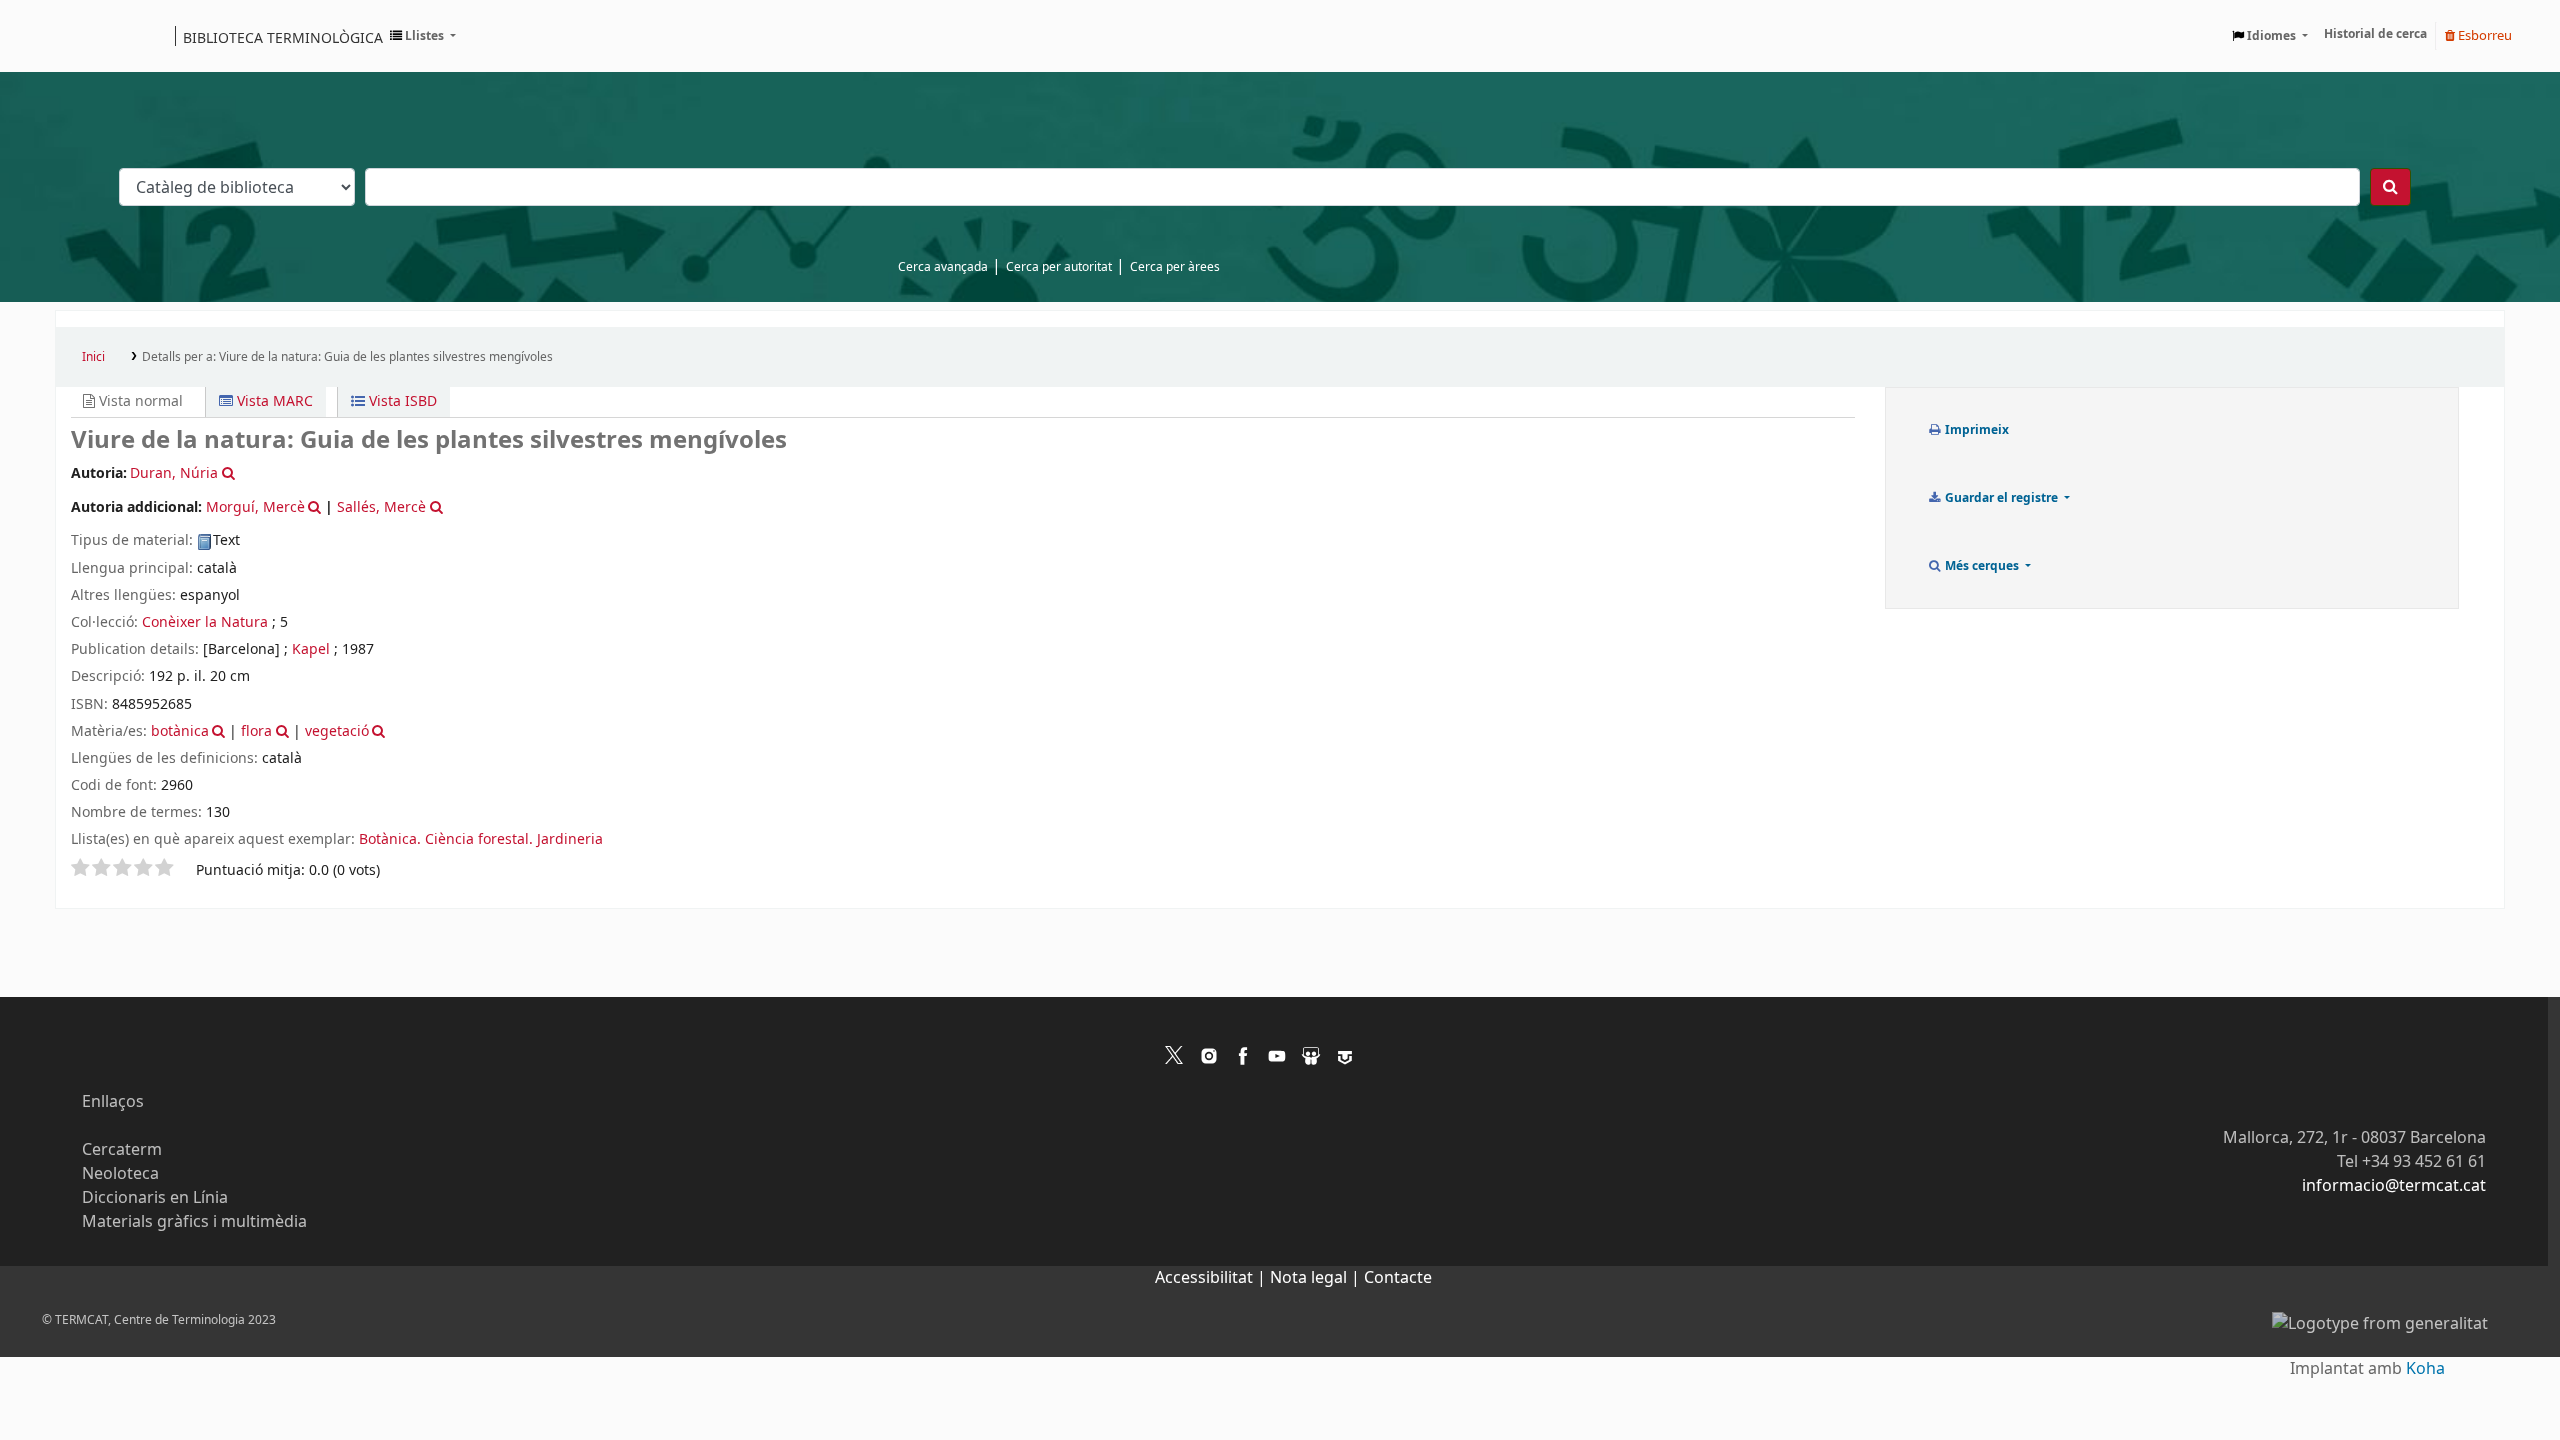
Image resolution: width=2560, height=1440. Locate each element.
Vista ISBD (401, 401)
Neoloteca (120, 1174)
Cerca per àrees (1175, 267)
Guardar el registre (2001, 498)
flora (256, 731)
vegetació (337, 731)
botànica (180, 731)
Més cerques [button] (1982, 566)
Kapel (311, 649)
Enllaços (113, 1102)
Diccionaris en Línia (155, 1198)
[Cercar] (2390, 187)
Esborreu (2483, 35)
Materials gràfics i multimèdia (194, 1222)
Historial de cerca (2375, 34)
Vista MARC (273, 401)
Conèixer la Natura (205, 622)
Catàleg (77, 36)
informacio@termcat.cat (2394, 1186)
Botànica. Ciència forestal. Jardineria (481, 839)
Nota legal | (1317, 1278)
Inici (93, 357)
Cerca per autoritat (1059, 267)
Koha (2425, 1369)
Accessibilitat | (1212, 1278)
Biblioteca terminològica (283, 37)
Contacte (1398, 1278)
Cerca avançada (943, 267)
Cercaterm (122, 1150)
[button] (423, 36)
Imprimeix (1975, 430)
